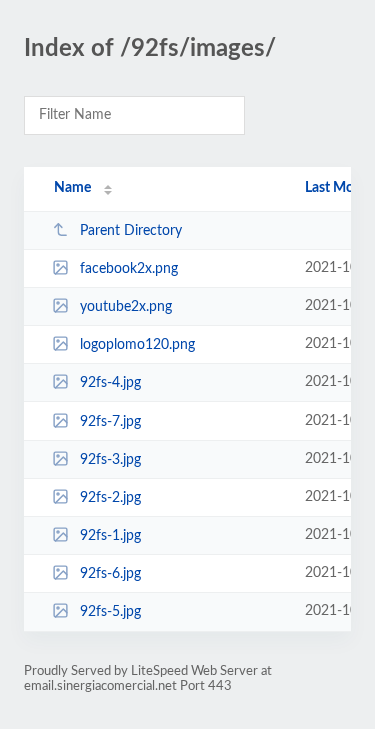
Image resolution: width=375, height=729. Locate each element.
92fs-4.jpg (110, 383)
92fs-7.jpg (110, 422)
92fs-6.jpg (110, 574)
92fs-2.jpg (110, 498)
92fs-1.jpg (110, 536)
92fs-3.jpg (110, 460)
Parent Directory (131, 231)
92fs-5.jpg (110, 612)
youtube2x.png (126, 307)
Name (72, 188)
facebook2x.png (129, 269)
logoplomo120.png (137, 345)
